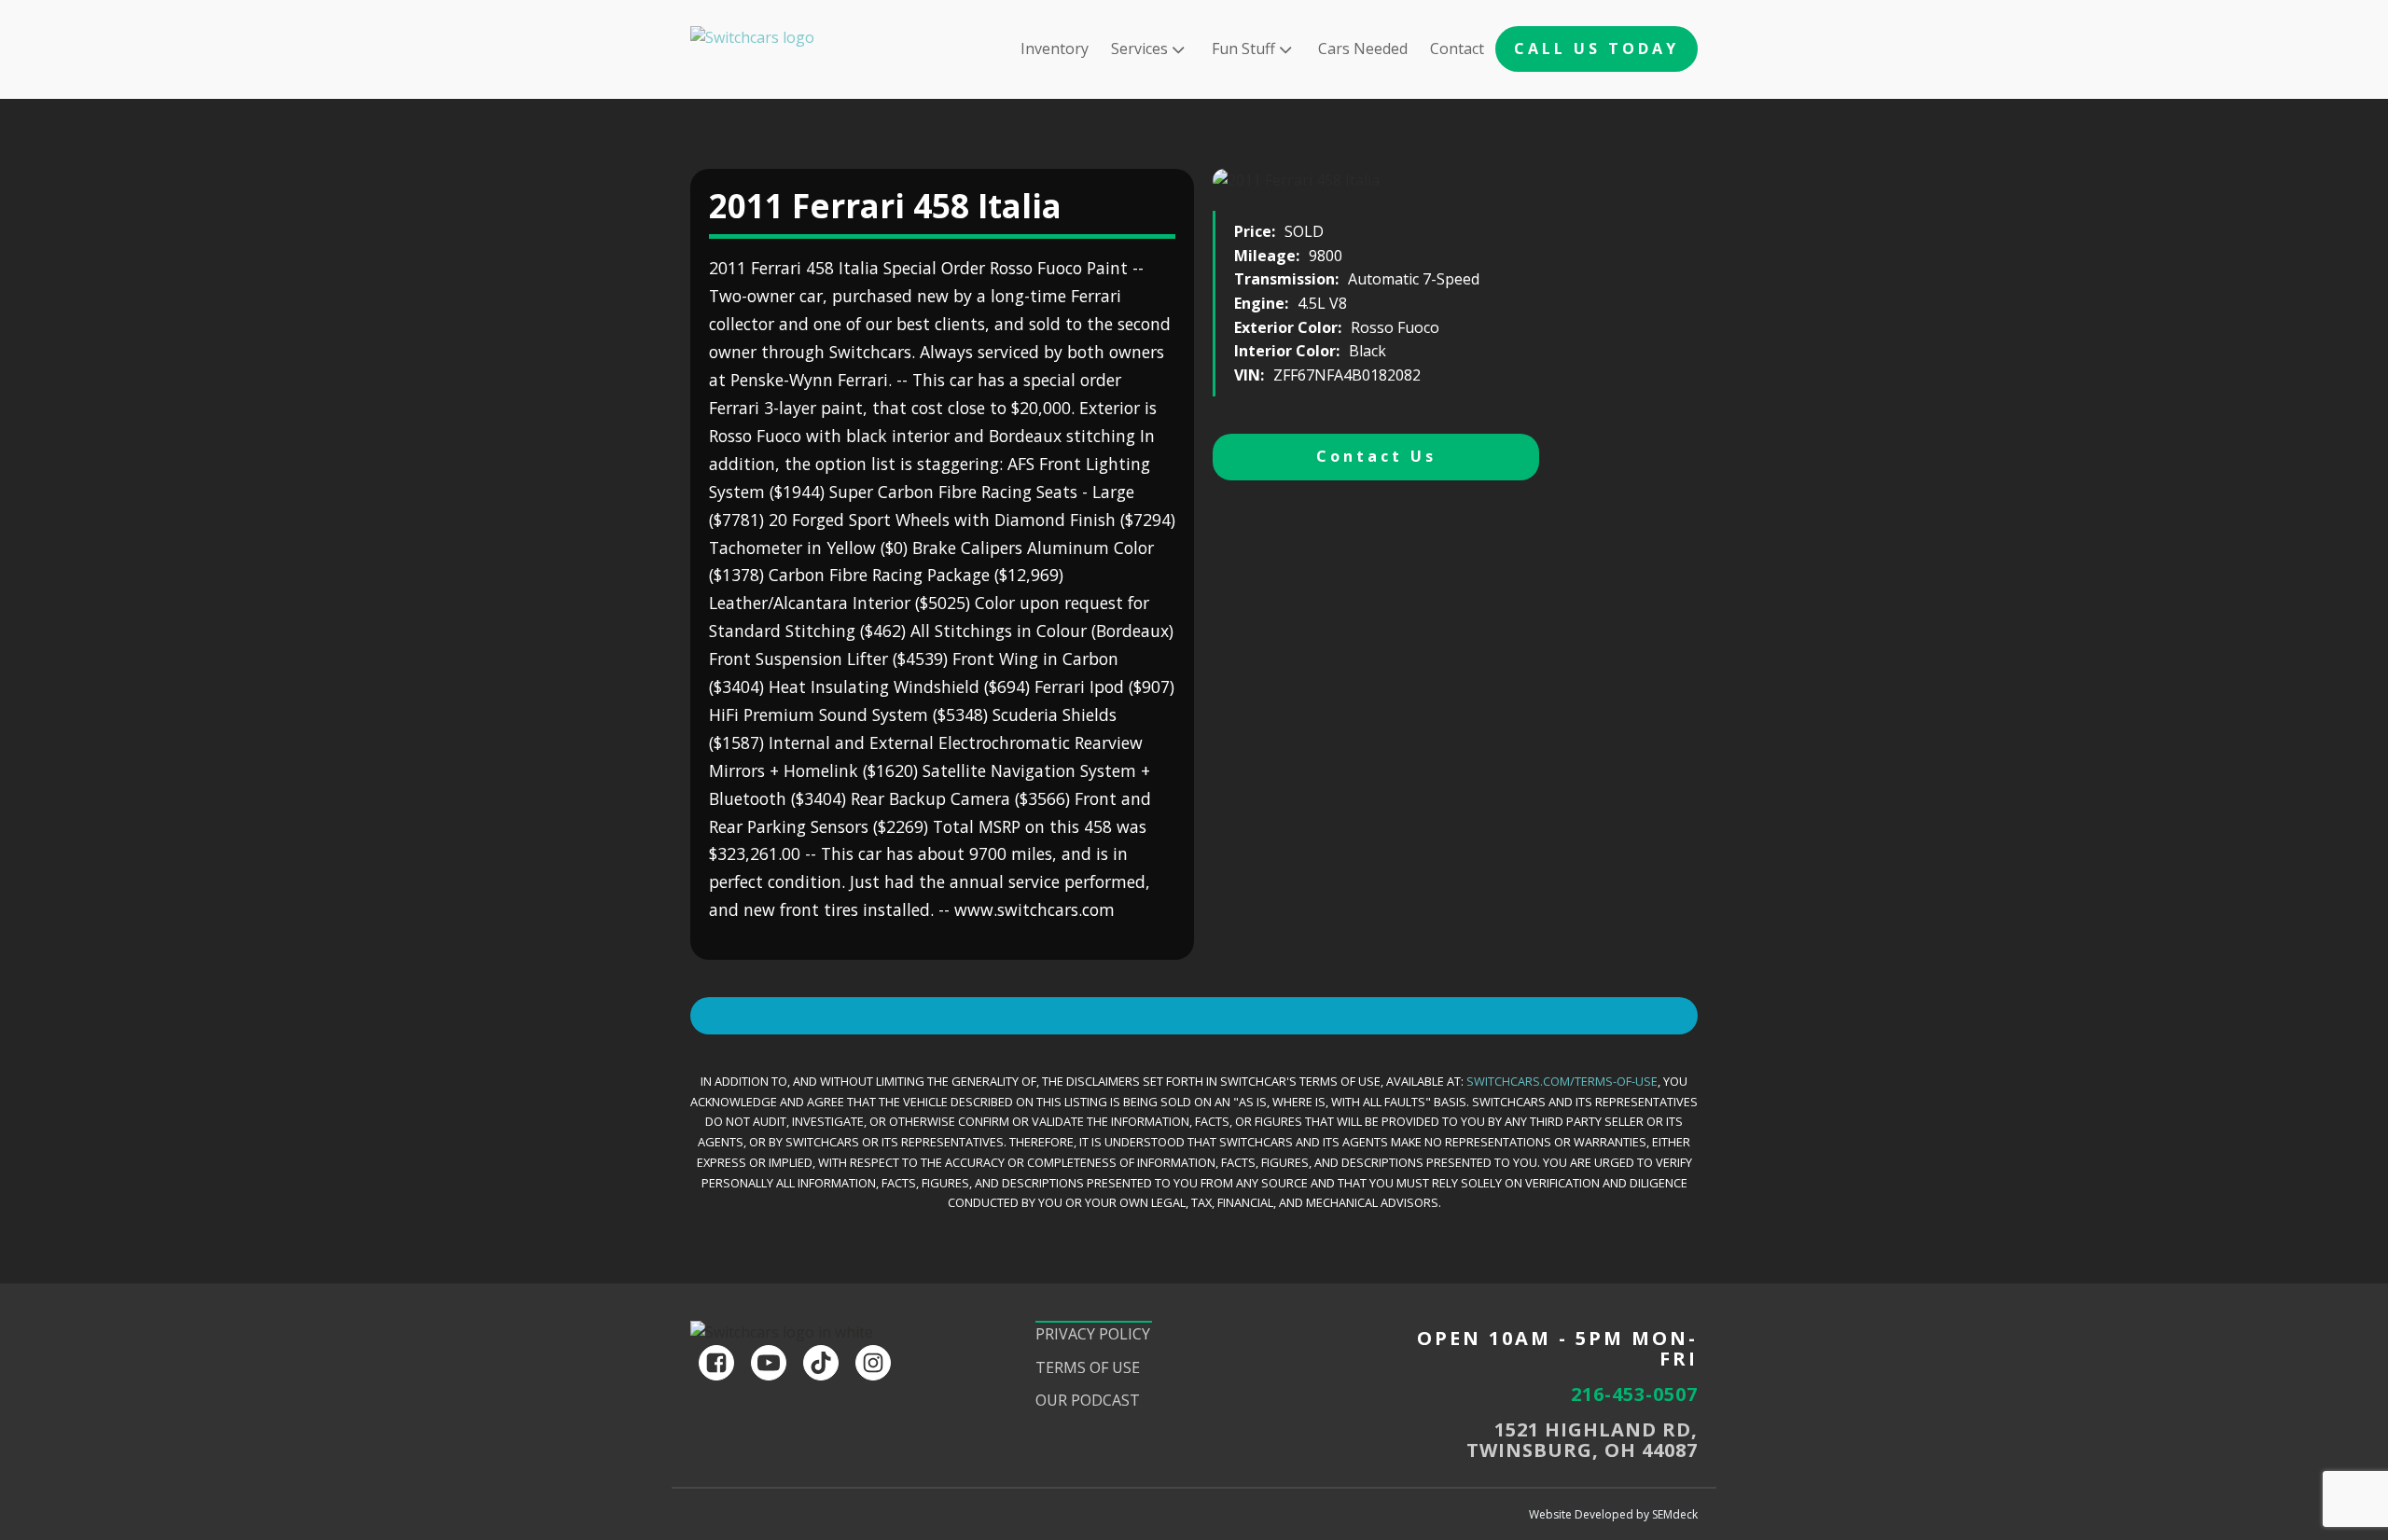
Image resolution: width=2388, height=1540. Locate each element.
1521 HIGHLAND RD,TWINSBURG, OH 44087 (1582, 1440)
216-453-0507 (1634, 1394)
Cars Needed (1363, 49)
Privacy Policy (1093, 1334)
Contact (1457, 49)
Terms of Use (1088, 1367)
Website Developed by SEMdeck (1613, 1514)
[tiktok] (821, 1363)
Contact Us (1376, 456)
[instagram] (873, 1363)
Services (1139, 49)
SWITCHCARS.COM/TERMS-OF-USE (1562, 1081)
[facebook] (716, 1363)
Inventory (1055, 49)
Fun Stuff (1243, 49)
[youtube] (769, 1363)
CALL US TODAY (1597, 49)
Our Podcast (1088, 1400)
